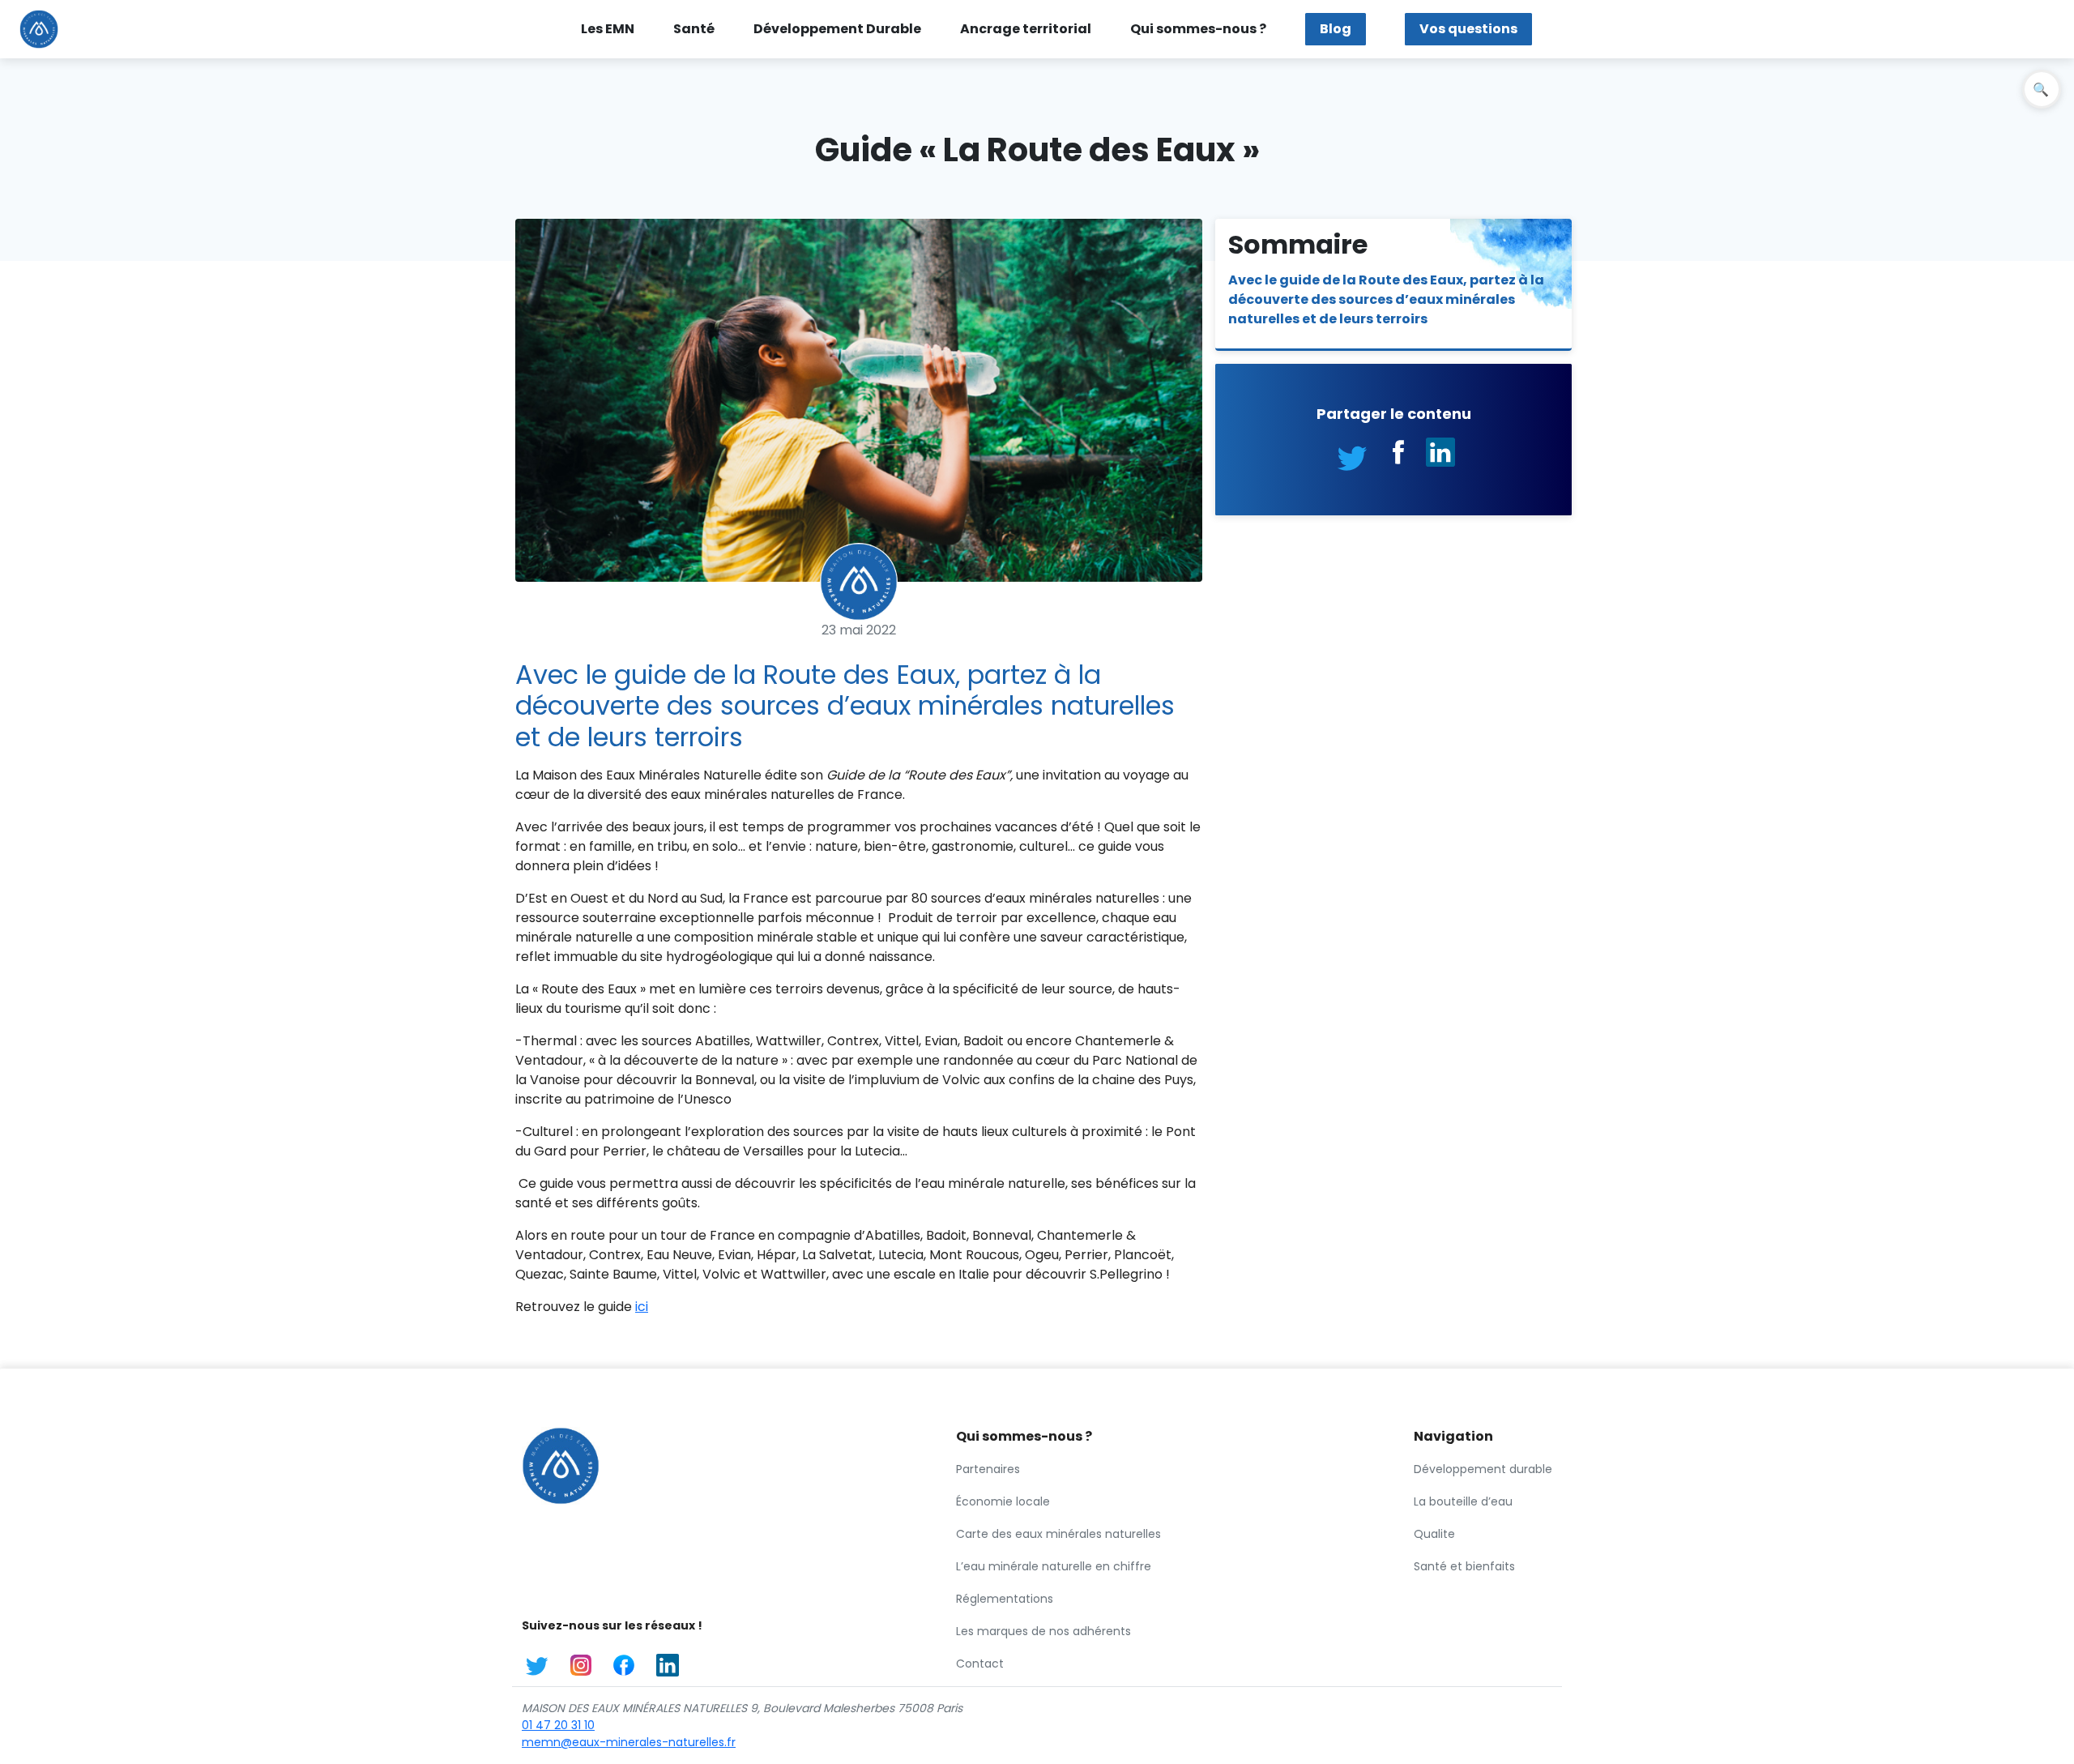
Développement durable (1483, 1469)
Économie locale (1003, 1501)
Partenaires (988, 1469)
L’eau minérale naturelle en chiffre (1054, 1566)
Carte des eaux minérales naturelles (1058, 1534)
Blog (1336, 29)
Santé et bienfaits (1464, 1566)
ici (642, 1307)
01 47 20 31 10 (558, 1725)
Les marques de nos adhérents (1043, 1631)
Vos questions (1468, 29)
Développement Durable (837, 29)
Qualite (1434, 1534)
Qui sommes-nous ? (1198, 29)
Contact (980, 1664)
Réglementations (1005, 1599)
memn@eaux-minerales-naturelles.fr (629, 1742)
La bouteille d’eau (1463, 1501)
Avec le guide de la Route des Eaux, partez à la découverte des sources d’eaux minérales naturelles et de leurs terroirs (1386, 299)
